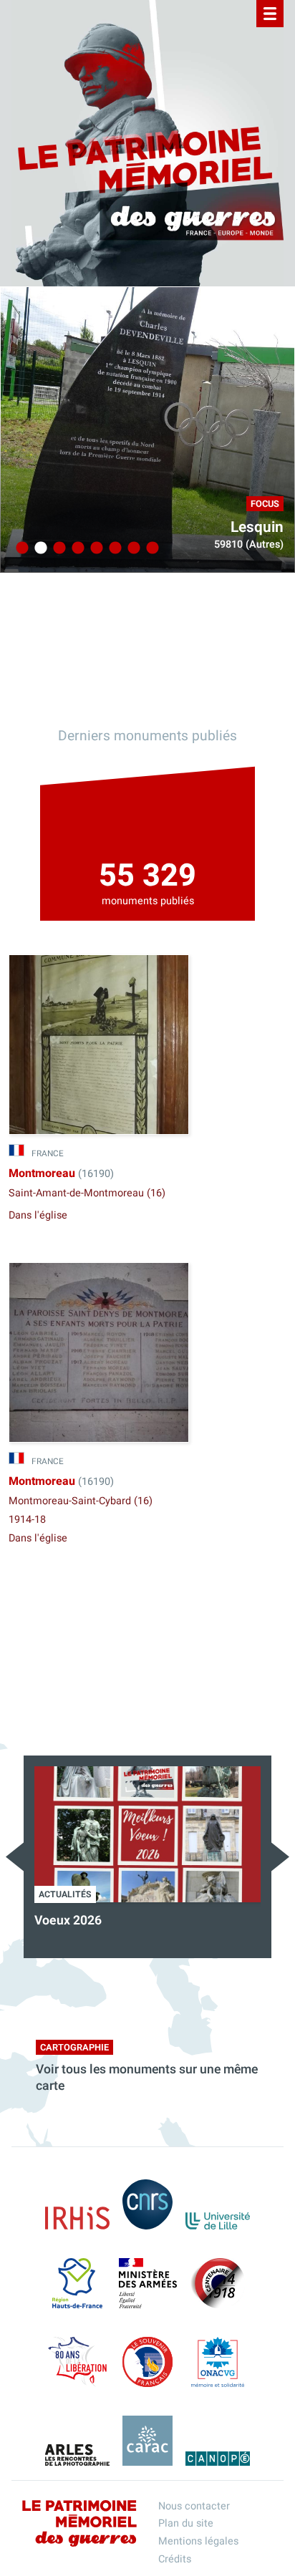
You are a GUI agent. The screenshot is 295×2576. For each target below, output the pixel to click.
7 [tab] (132, 548)
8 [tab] (150, 548)
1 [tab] (20, 548)
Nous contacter (194, 2506)
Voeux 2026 (68, 1921)
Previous (15, 1857)
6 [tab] (113, 548)
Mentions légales (198, 2541)
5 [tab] (95, 548)
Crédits (175, 2559)
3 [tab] (57, 548)
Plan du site (186, 2523)
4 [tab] (76, 548)
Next (280, 1857)
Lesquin (257, 527)
